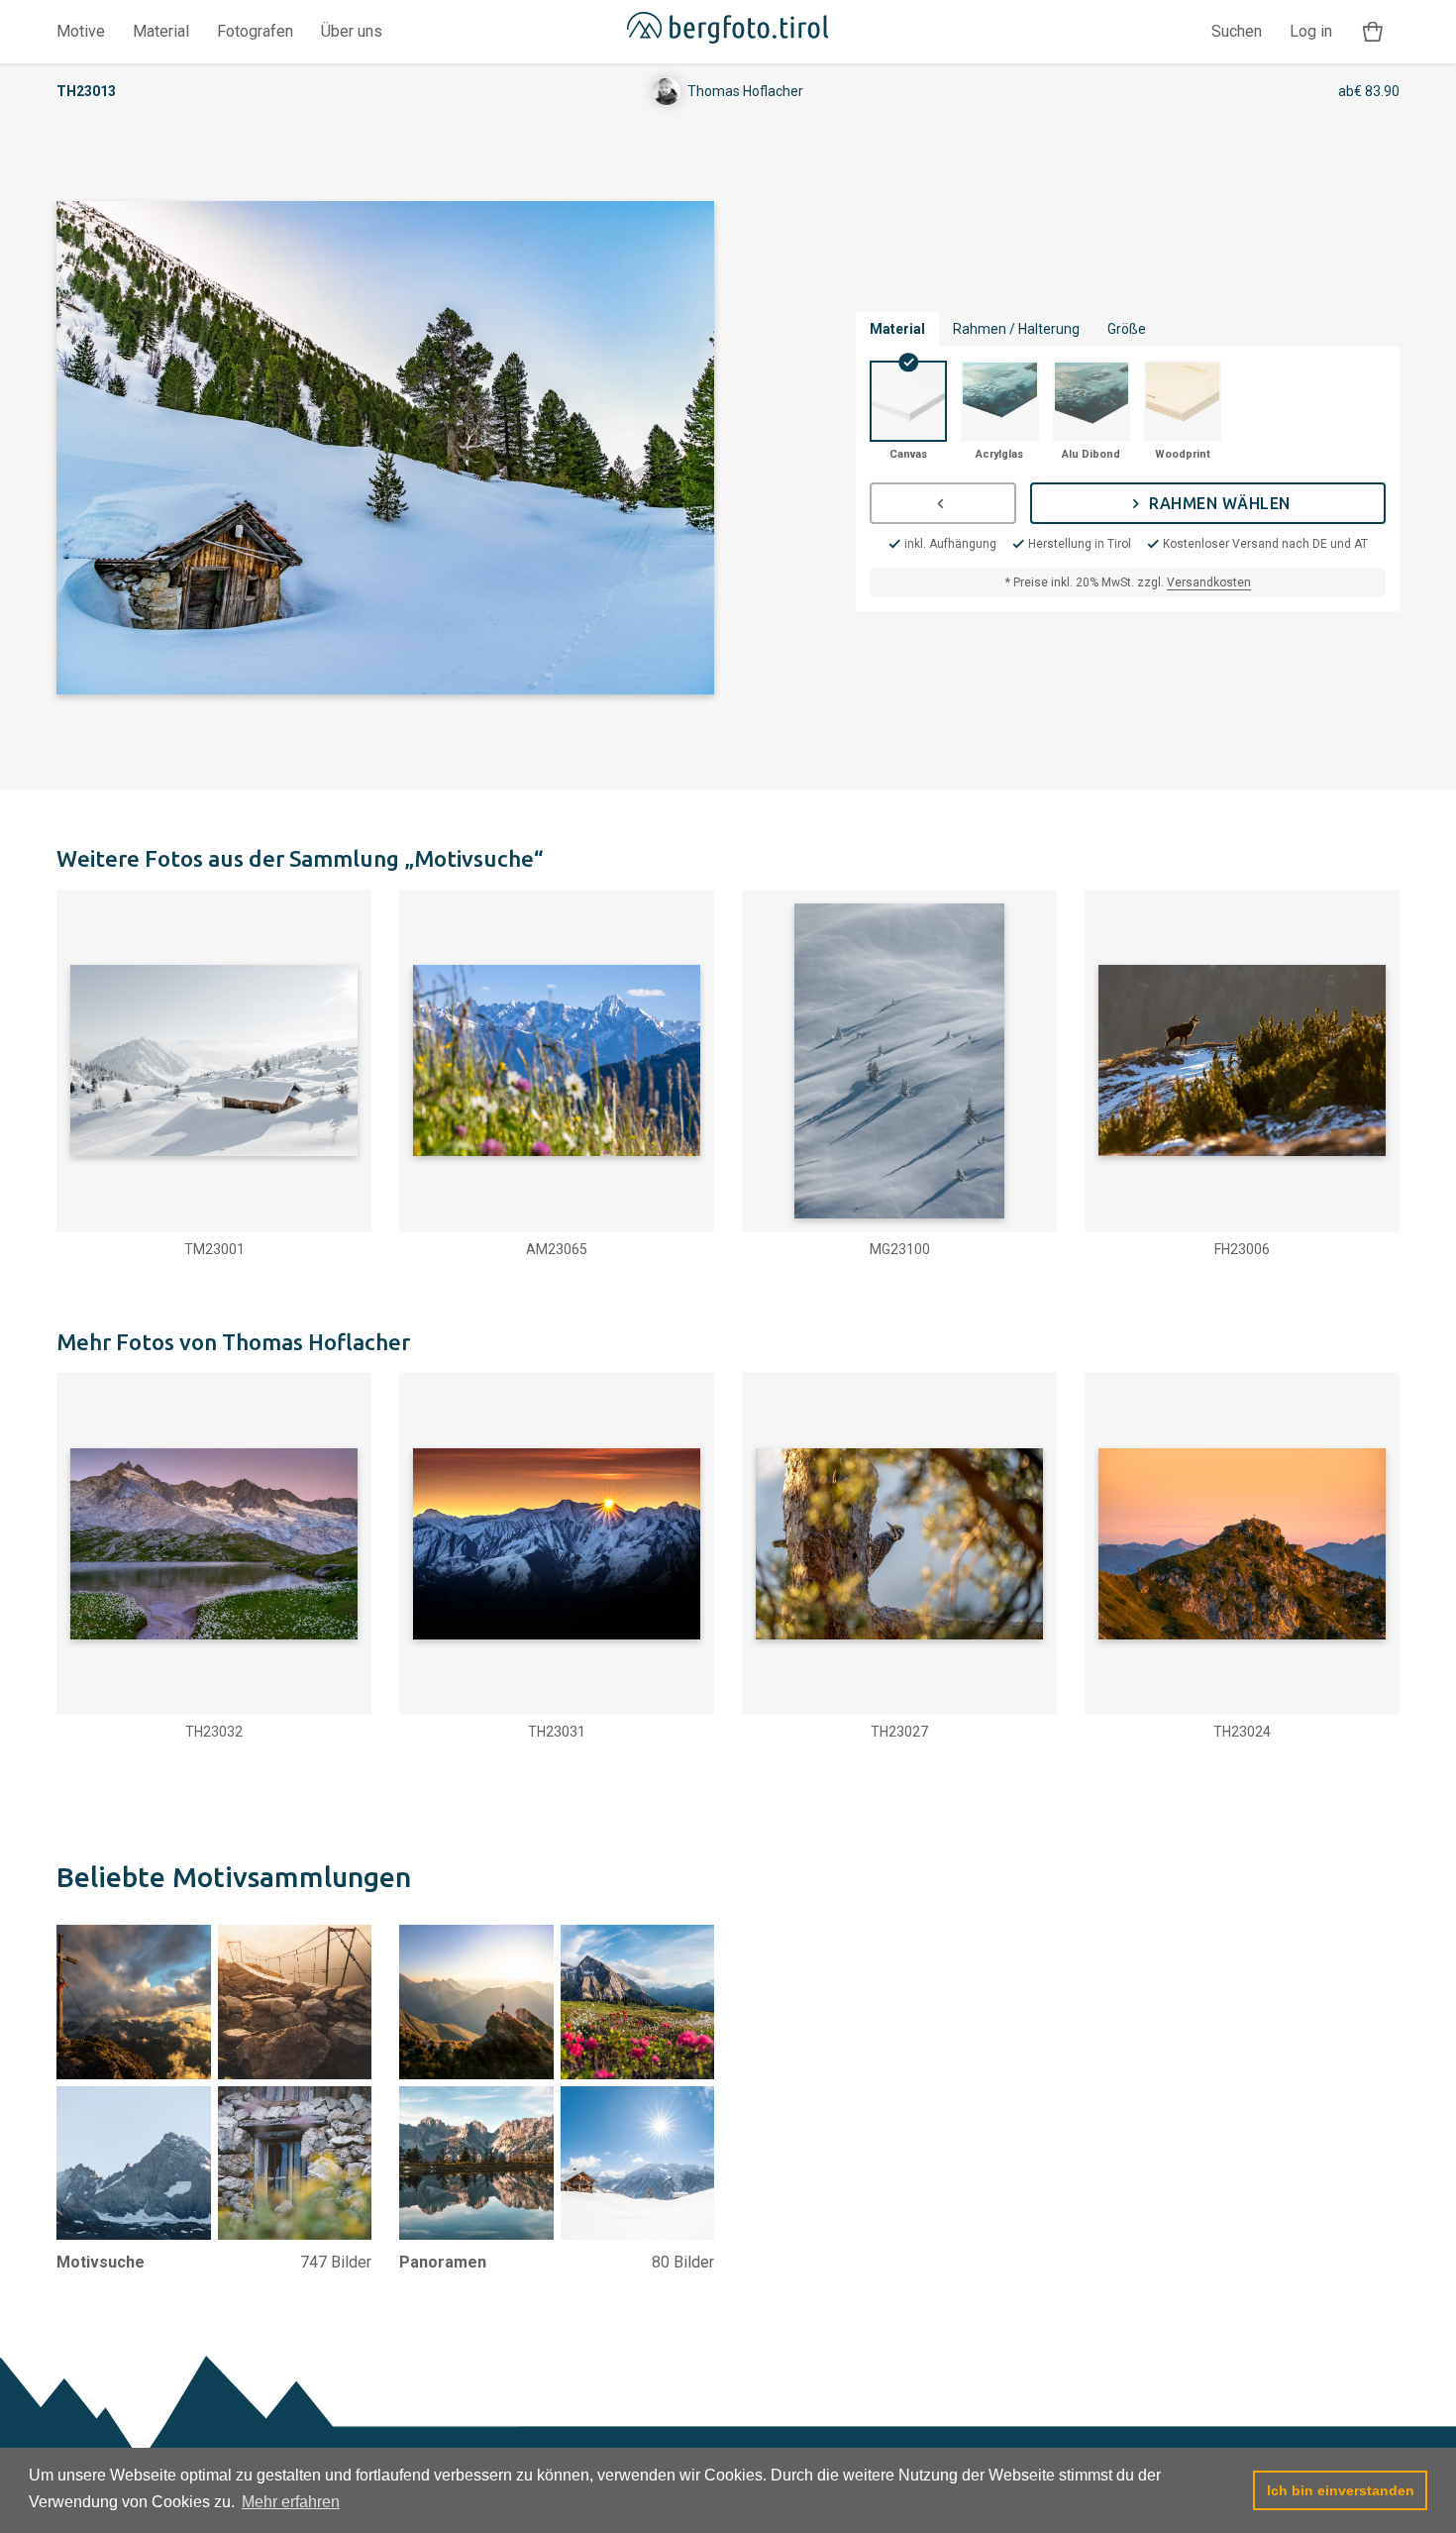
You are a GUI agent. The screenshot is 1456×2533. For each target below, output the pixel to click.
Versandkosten (1209, 582)
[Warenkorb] (1373, 32)
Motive (81, 31)
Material (161, 31)
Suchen (1237, 31)
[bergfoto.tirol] (728, 32)
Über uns (352, 31)
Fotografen (255, 31)
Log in (1311, 31)
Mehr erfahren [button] (291, 2502)
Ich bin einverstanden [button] (1341, 2490)
